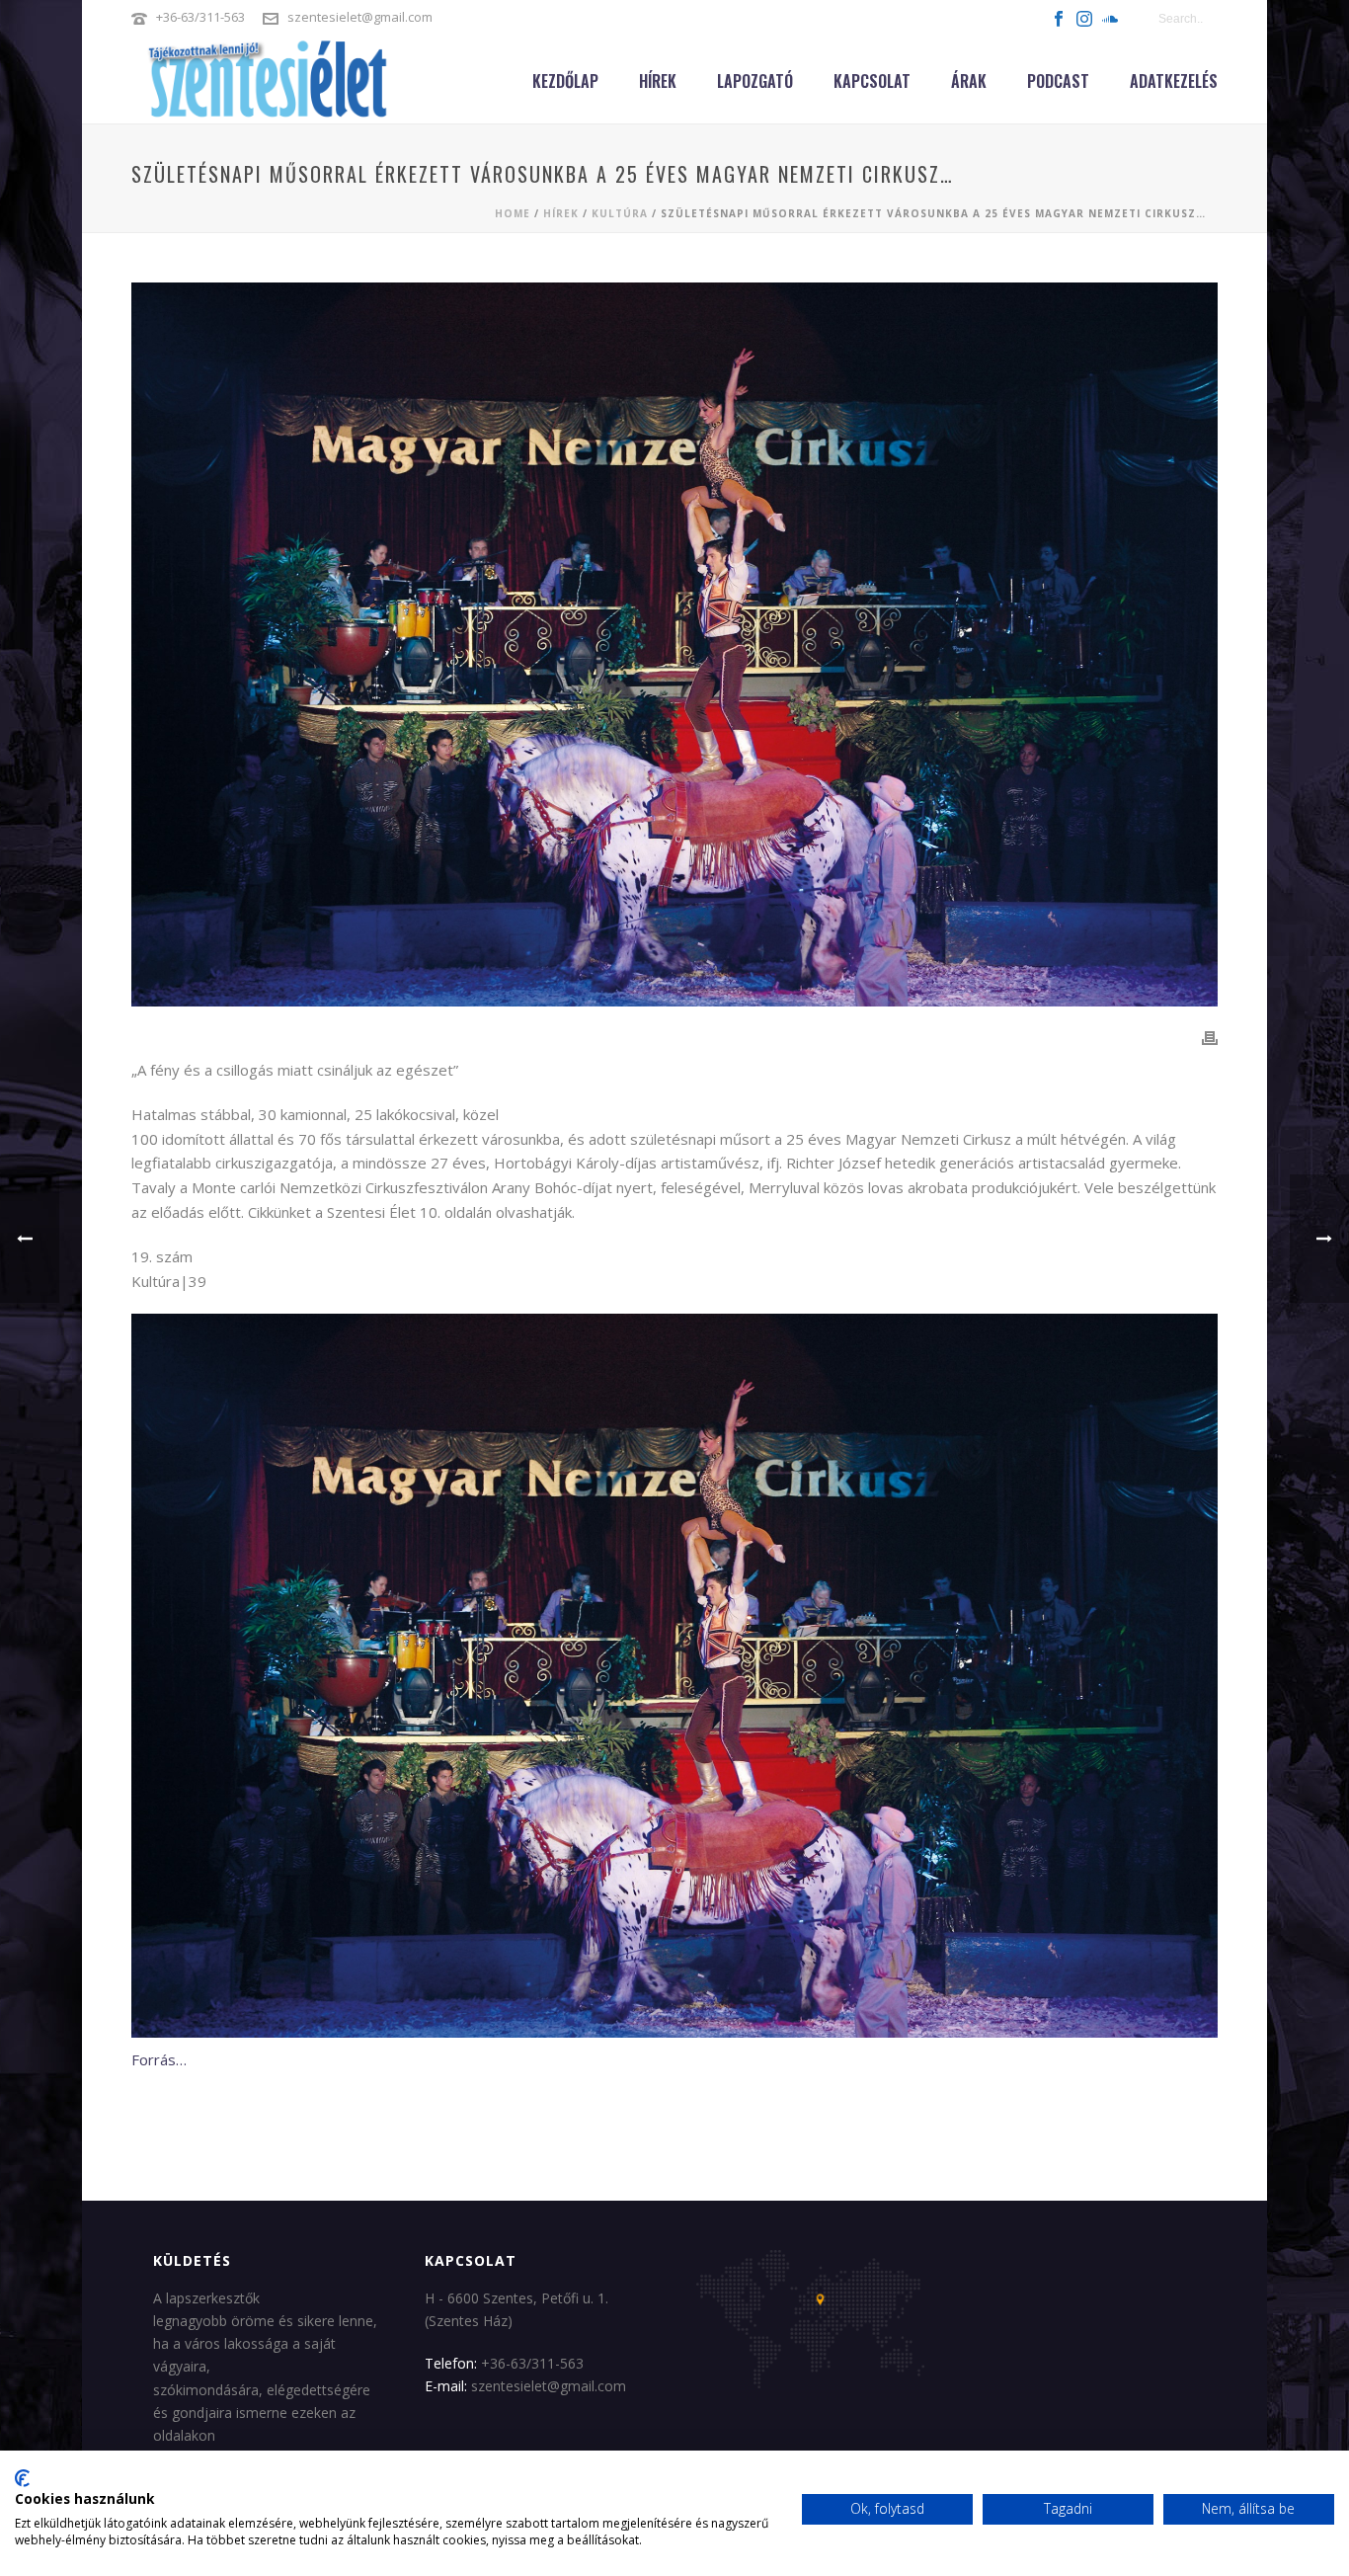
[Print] (1210, 1037)
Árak (969, 81)
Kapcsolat (872, 81)
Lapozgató (755, 81)
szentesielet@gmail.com (360, 17)
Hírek (658, 81)
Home (513, 213)
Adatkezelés (1174, 81)
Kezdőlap (565, 81)
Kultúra (620, 213)
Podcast (1058, 81)
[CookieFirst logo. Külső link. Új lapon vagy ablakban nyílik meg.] (22, 2478)
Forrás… (159, 2059)
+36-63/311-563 (200, 17)
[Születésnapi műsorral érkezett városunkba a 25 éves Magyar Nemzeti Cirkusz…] (674, 644)
